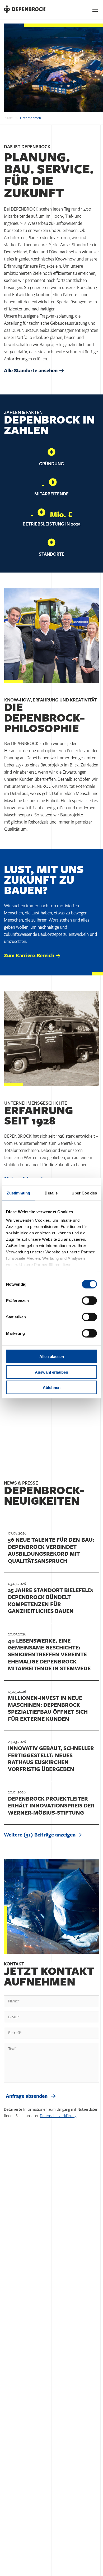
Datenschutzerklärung (58, 2116)
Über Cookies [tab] (84, 1193)
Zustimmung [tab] (18, 1193)
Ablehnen (52, 1387)
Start (9, 118)
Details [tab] (51, 1193)
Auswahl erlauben (51, 1372)
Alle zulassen (52, 1357)
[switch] (89, 1301)
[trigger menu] (95, 10)
